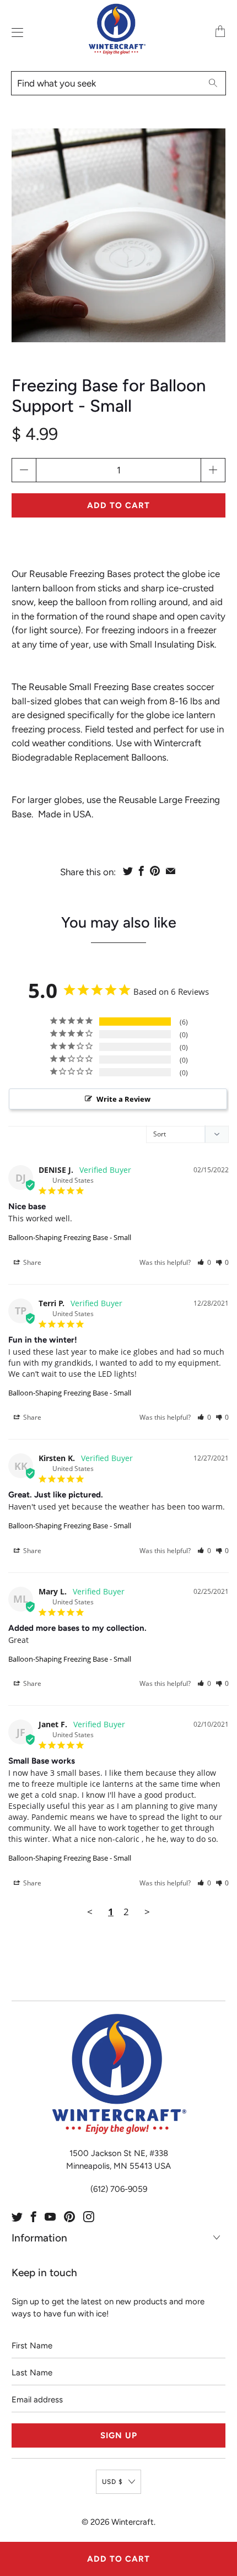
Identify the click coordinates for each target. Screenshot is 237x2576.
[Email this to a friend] (171, 871)
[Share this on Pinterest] (155, 871)
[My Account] (15, 32)
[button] (204, 1262)
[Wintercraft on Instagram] (89, 2217)
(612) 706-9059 (119, 2189)
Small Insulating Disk (172, 644)
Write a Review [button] (123, 1099)
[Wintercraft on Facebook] (34, 2217)
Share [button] (31, 1262)
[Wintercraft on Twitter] (17, 2217)
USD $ (112, 2482)
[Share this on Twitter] (128, 871)
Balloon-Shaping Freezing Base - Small (70, 1237)
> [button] (147, 1912)
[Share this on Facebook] (141, 871)
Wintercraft (133, 2522)
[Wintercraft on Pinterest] (69, 2217)
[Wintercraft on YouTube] (50, 2217)
